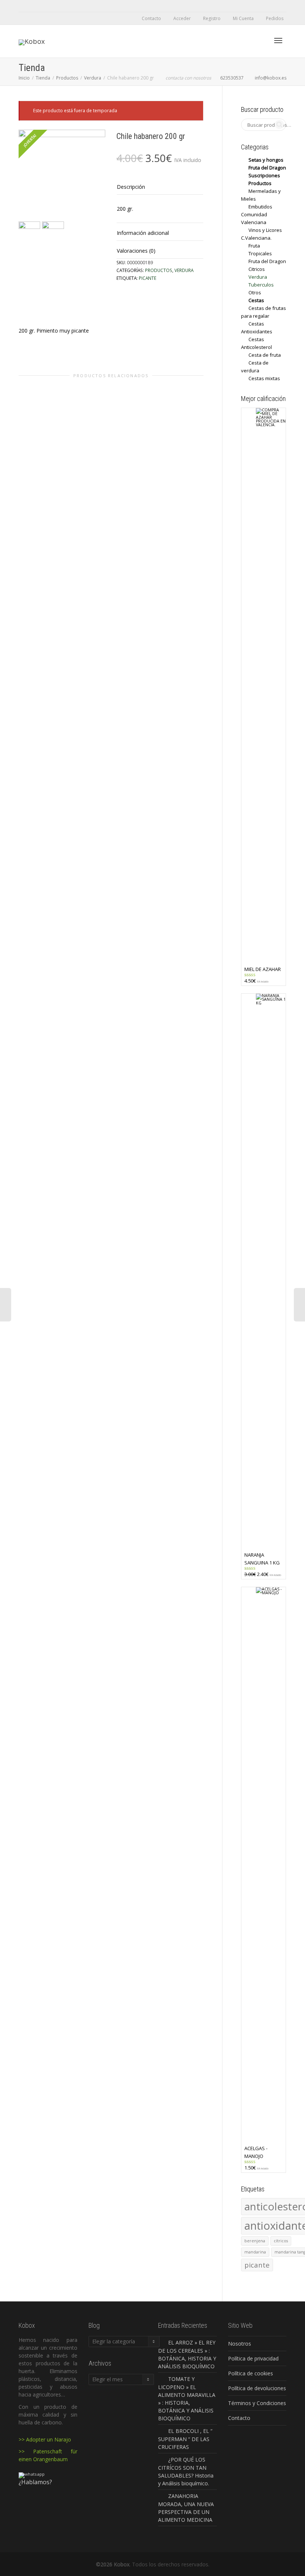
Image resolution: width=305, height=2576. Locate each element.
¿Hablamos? (35, 2482)
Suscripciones (264, 175)
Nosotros (240, 2344)
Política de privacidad (253, 2358)
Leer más (39, 828)
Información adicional (143, 233)
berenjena (255, 2241)
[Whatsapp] (38, 6)
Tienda (43, 78)
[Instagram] (50, 6)
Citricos (41, 836)
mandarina (255, 2252)
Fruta (51, 836)
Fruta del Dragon (267, 168)
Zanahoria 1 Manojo (176, 843)
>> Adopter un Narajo (45, 2439)
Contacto (151, 18)
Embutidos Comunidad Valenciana (257, 214)
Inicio (24, 78)
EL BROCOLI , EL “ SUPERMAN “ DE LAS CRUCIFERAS (185, 2439)
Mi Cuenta (243, 18)
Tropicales (260, 253)
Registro (212, 18)
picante (147, 278)
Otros (255, 292)
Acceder (182, 18)
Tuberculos (106, 838)
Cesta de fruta (265, 355)
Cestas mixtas (264, 378)
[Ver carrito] (259, 40)
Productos (67, 78)
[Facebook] (25, 6)
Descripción (131, 187)
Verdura (93, 78)
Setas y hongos (266, 160)
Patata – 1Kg (111, 843)
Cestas (256, 300)
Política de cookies (251, 2373)
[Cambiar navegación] (278, 41)
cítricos (281, 2241)
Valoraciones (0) (136, 251)
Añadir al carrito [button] (104, 826)
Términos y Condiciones (257, 2403)
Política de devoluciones (257, 2388)
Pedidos (275, 18)
